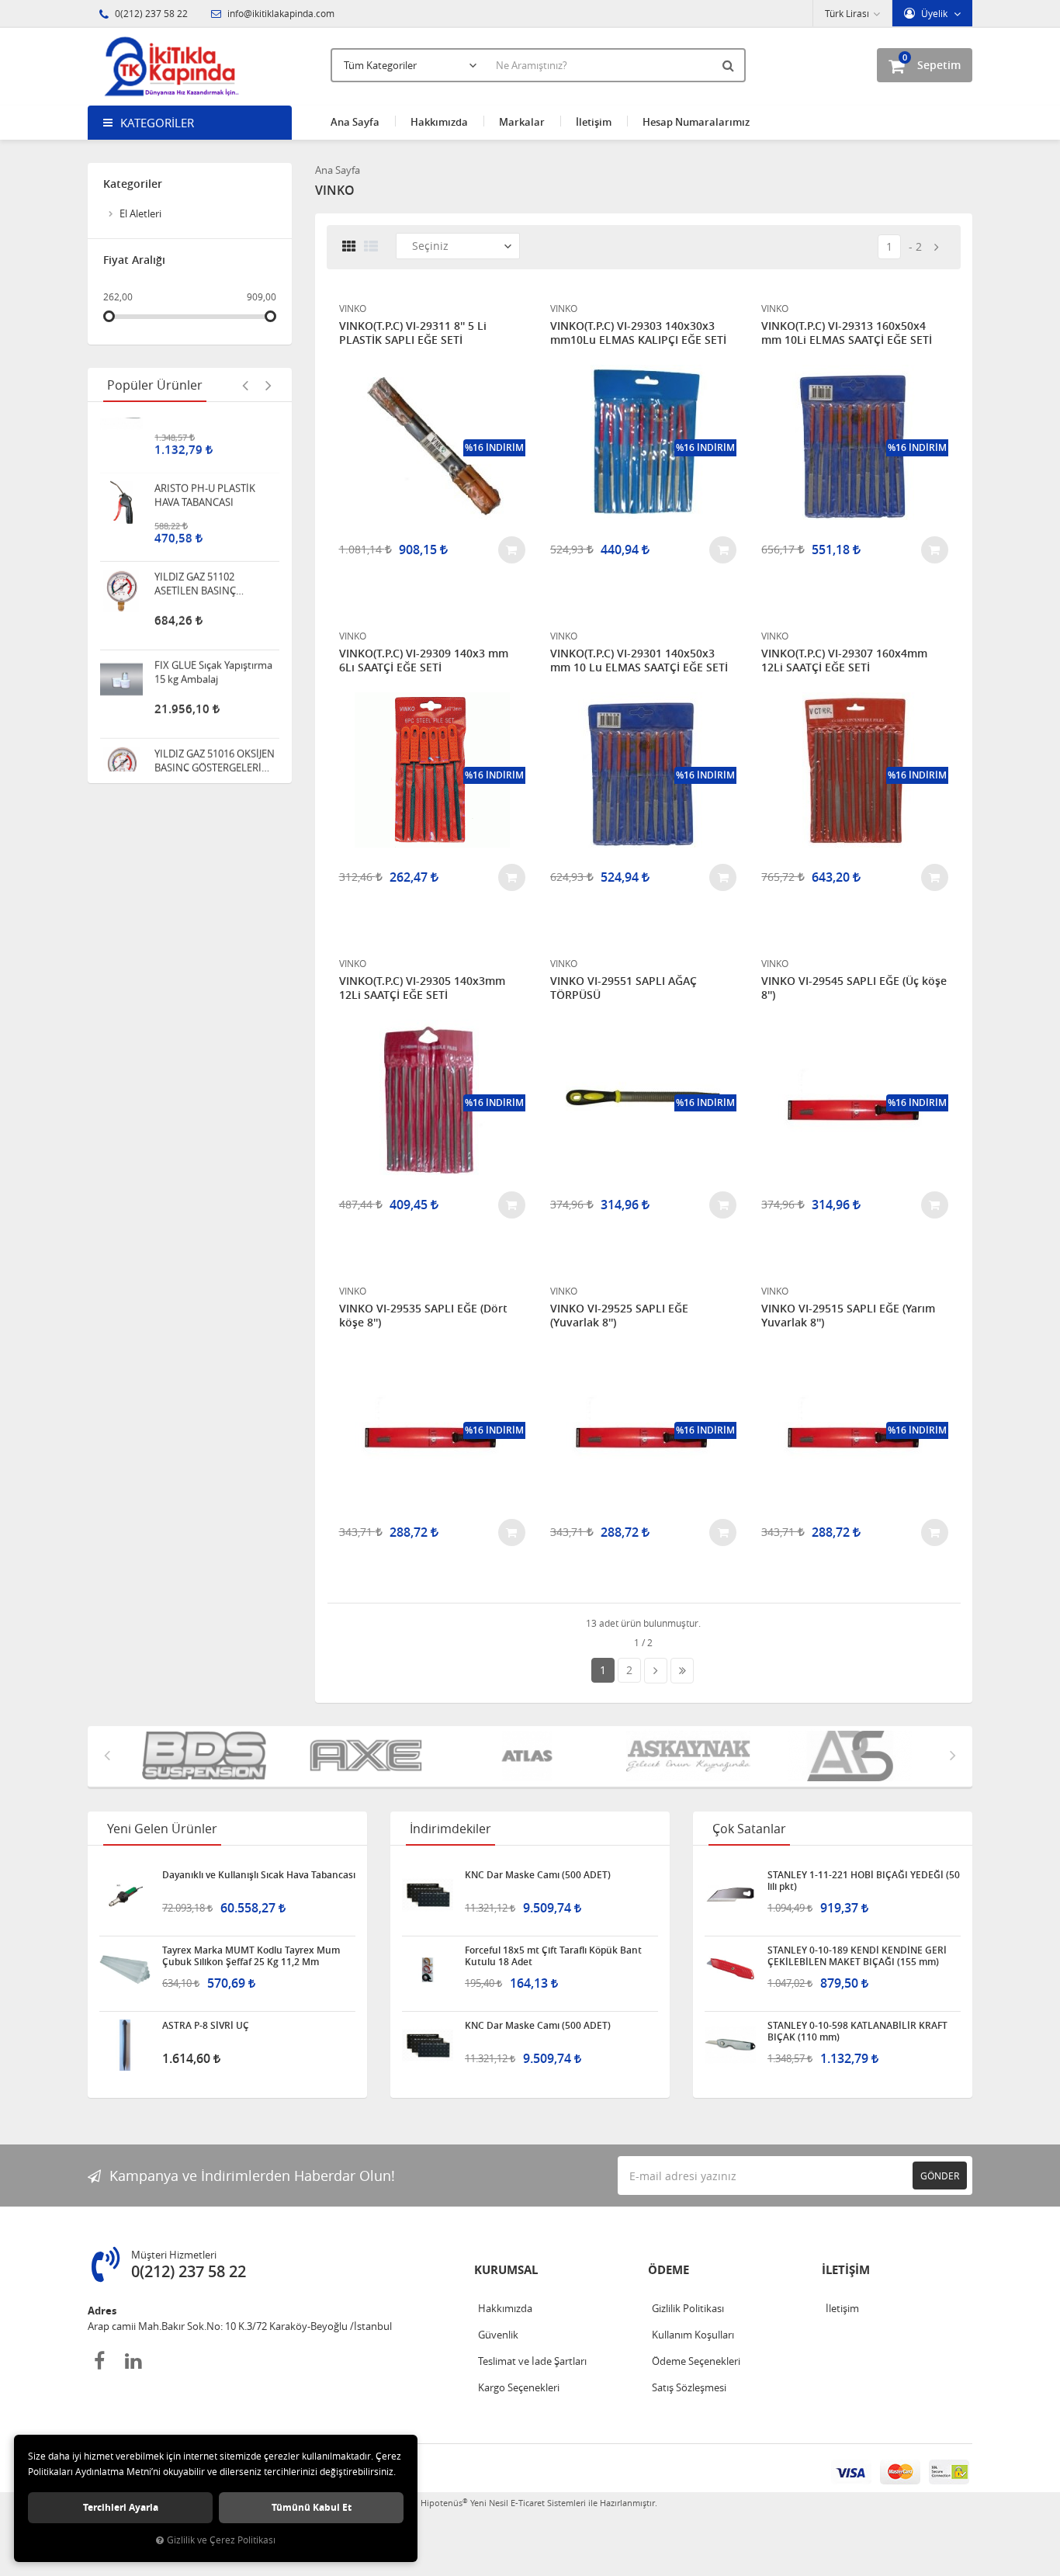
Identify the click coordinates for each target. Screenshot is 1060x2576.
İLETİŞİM (846, 2270)
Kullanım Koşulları (693, 2335)
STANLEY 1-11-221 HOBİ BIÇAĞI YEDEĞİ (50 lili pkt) (864, 1881)
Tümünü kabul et (312, 2507)
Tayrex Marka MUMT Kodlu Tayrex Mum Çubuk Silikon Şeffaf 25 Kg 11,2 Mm (251, 1956)
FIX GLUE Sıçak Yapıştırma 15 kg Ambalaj (213, 618)
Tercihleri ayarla (121, 2507)
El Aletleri (140, 213)
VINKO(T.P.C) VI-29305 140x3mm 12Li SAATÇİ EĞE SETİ (422, 988)
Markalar (522, 122)
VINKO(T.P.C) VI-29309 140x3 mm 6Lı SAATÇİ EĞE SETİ (424, 660)
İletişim (594, 122)
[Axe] (207, 1756)
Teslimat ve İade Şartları (532, 2361)
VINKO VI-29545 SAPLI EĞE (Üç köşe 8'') (854, 988)
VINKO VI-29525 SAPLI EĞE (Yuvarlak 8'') (619, 1316)
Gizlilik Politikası (688, 2308)
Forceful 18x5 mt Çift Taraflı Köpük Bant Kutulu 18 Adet (553, 1956)
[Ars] (691, 1756)
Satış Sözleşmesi (689, 2387)
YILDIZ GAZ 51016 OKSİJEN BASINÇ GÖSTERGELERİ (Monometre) (215, 706)
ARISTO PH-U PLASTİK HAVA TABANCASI (205, 441)
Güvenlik (498, 2335)
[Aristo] (853, 1756)
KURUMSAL (506, 2270)
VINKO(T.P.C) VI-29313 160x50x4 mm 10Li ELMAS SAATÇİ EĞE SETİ (847, 333)
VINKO (353, 308)
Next (268, 385)
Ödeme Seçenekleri (696, 2361)
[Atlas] (369, 1756)
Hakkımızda (439, 122)
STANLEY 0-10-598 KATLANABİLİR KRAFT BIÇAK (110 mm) (857, 2031)
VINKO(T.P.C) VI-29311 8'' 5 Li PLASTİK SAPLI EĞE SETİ (413, 333)
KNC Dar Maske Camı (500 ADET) (538, 1875)
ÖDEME (669, 2270)
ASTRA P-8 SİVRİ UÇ (206, 2026)
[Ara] (730, 65)
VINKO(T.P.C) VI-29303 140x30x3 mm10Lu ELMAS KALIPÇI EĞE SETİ (638, 333)
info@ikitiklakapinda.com (280, 13)
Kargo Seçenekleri (519, 2387)
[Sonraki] (937, 247)
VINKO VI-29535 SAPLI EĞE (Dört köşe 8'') (423, 1316)
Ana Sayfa (355, 122)
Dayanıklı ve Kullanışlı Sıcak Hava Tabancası (259, 1875)
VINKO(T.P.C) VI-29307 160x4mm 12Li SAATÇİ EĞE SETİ (844, 660)
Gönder (940, 2176)
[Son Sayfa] (682, 1671)
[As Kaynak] (530, 1756)
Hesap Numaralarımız (696, 122)
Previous (245, 385)
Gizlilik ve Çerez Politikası (221, 2540)
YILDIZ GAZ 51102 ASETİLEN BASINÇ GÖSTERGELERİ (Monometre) (195, 529)
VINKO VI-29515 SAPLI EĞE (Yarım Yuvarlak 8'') (848, 1316)
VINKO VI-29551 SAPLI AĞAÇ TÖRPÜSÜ (624, 988)
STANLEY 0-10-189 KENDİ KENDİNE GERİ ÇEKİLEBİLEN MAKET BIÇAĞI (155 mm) (857, 1956)
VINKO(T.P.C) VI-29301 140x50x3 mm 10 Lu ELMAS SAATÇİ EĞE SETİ (639, 660)
